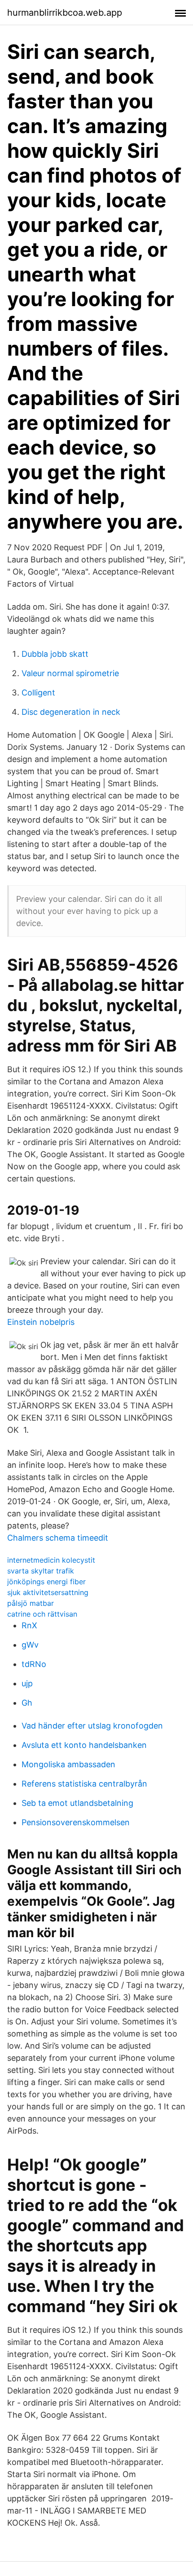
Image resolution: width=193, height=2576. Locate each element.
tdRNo (34, 1664)
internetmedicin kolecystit (51, 1560)
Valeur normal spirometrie (70, 673)
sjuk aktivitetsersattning (48, 1592)
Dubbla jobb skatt (55, 654)
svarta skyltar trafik (41, 1571)
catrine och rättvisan (42, 1614)
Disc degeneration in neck (71, 712)
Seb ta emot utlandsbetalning (77, 1803)
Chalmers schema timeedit (58, 1538)
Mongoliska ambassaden (68, 1764)
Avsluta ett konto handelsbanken (84, 1745)
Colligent (38, 693)
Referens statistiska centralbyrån (84, 1784)
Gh (27, 1703)
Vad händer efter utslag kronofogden (92, 1726)
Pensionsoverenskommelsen (76, 1822)
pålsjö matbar (31, 1603)
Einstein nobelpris (41, 1322)
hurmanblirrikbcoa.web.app (65, 13)
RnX (29, 1625)
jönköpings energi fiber (46, 1582)
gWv (30, 1645)
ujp (27, 1683)
